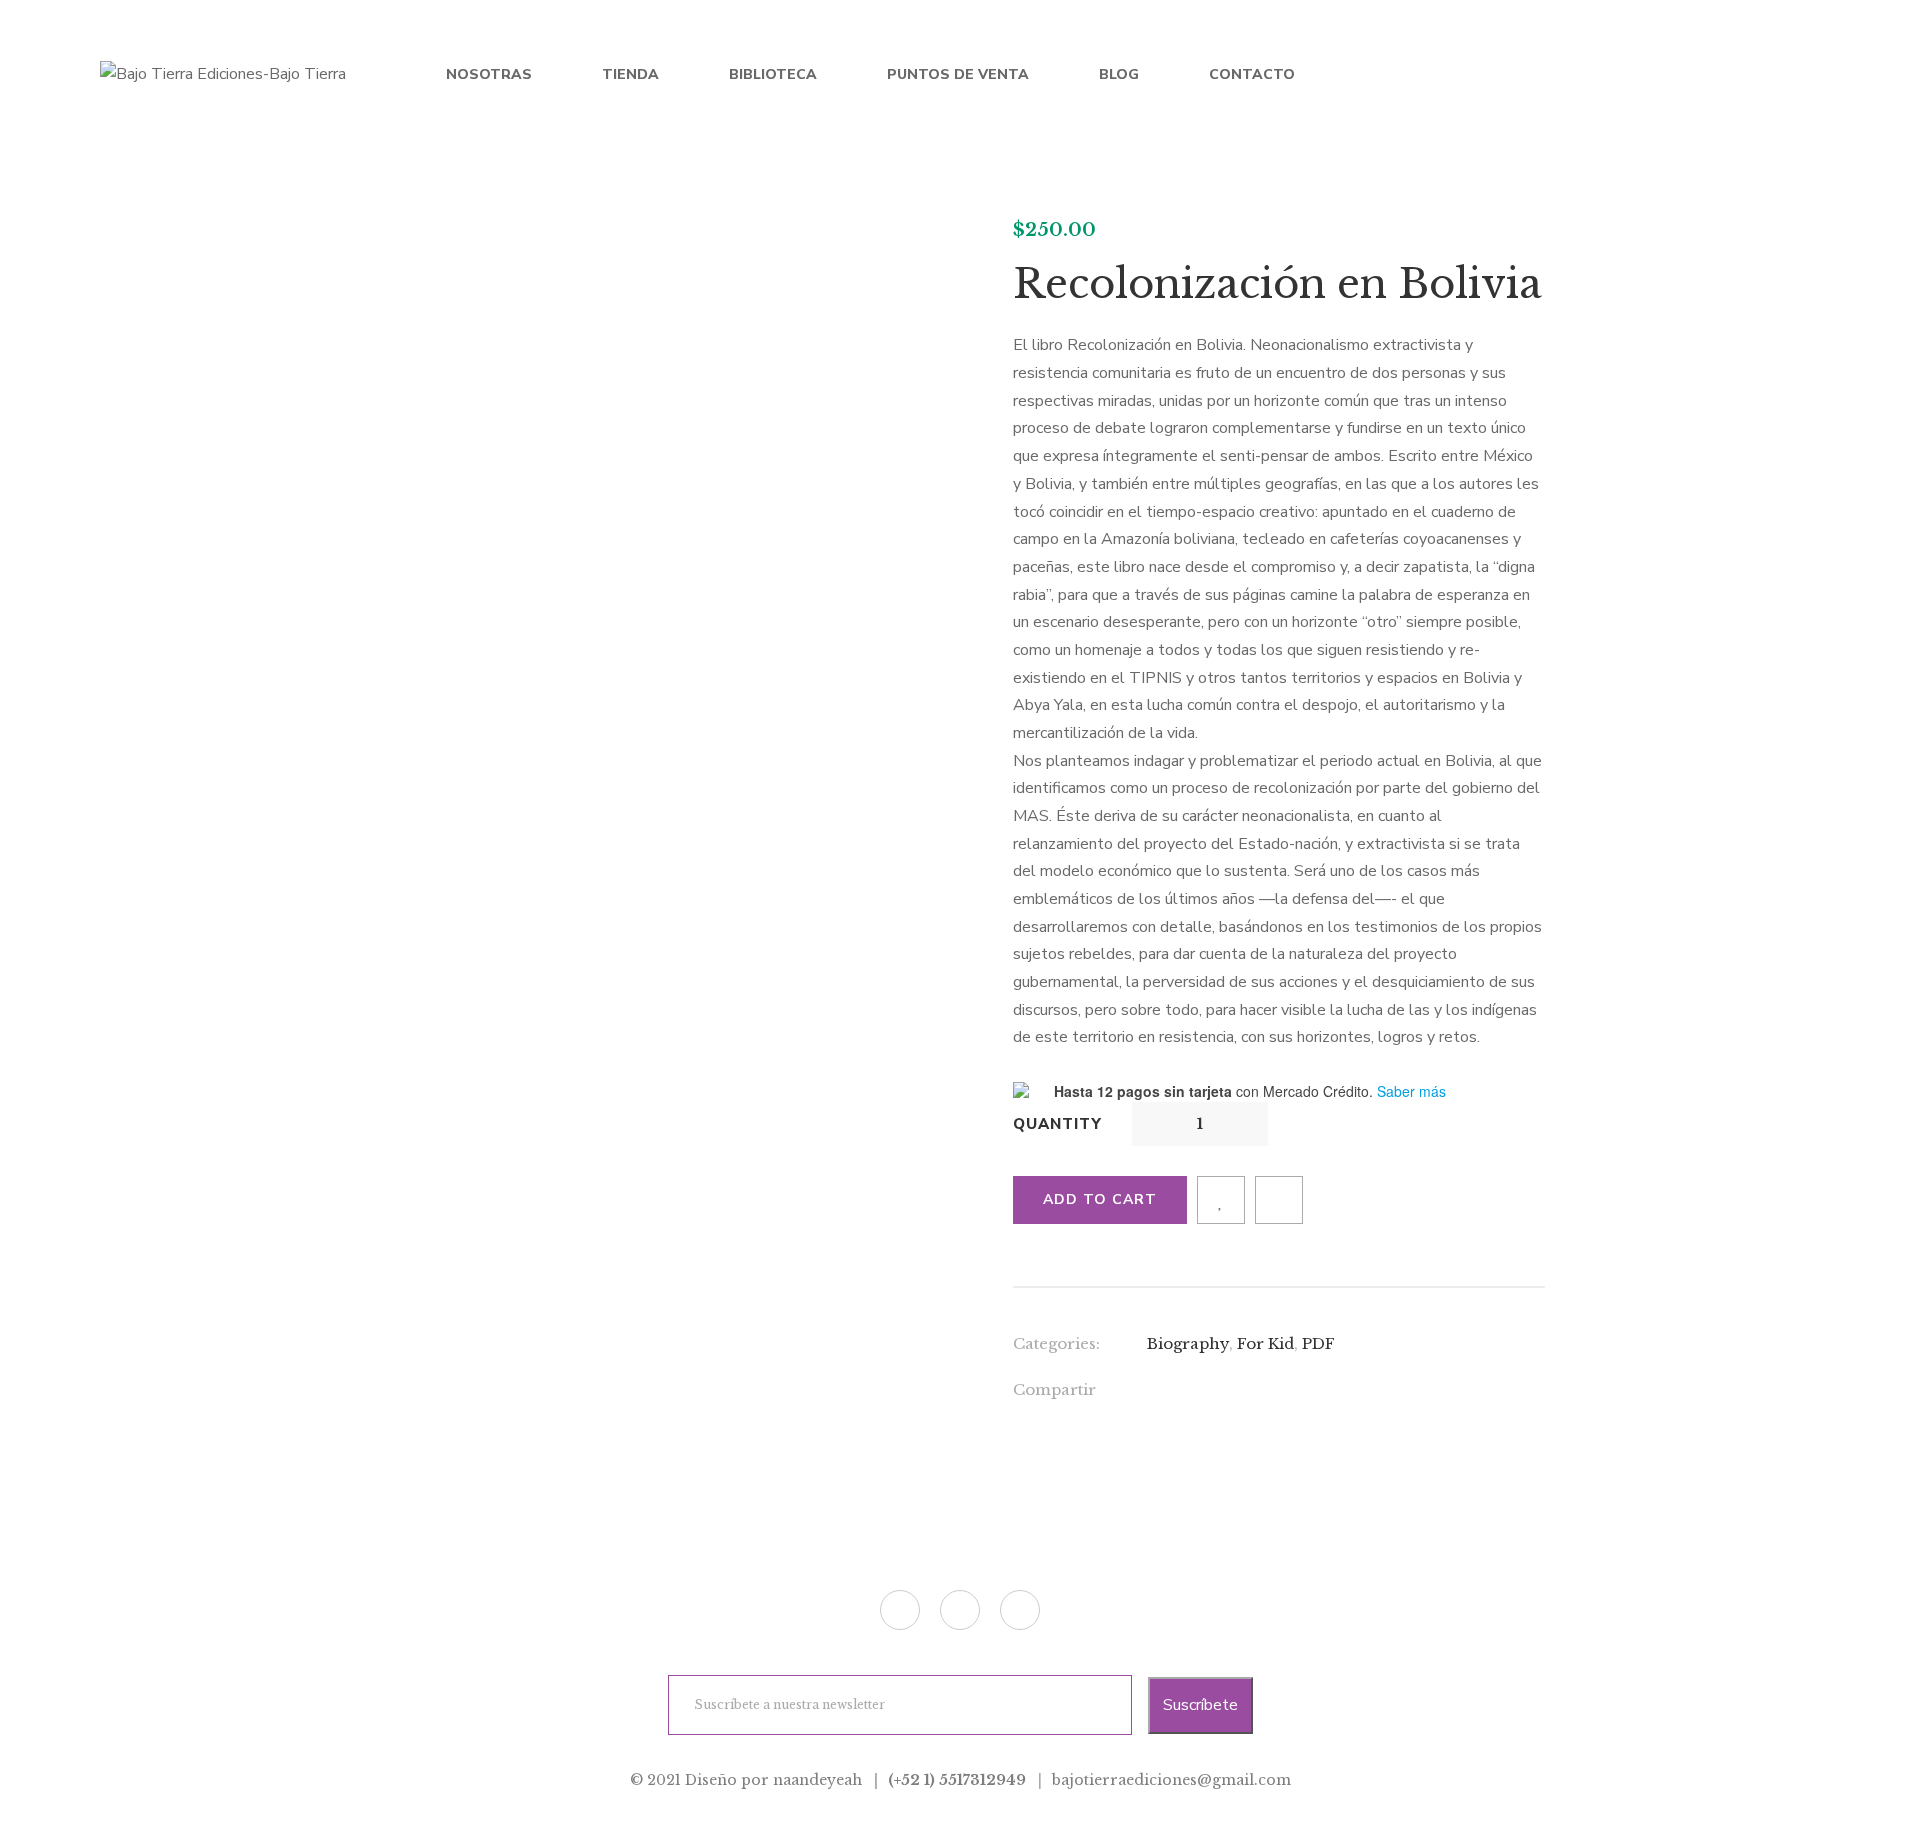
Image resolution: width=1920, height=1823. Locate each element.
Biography (1188, 1343)
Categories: (1056, 1343)
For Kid (1265, 1343)
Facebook (960, 1610)
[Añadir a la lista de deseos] (1221, 1200)
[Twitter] (1193, 1392)
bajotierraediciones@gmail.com (1171, 1780)
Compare (1279, 1200)
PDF (1318, 1343)
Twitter (900, 1610)
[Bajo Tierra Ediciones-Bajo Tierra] (223, 75)
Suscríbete (1200, 1705)
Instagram (1020, 1610)
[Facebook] (1152, 1392)
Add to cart (1100, 1199)
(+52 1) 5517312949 (957, 1780)
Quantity (1057, 1124)
